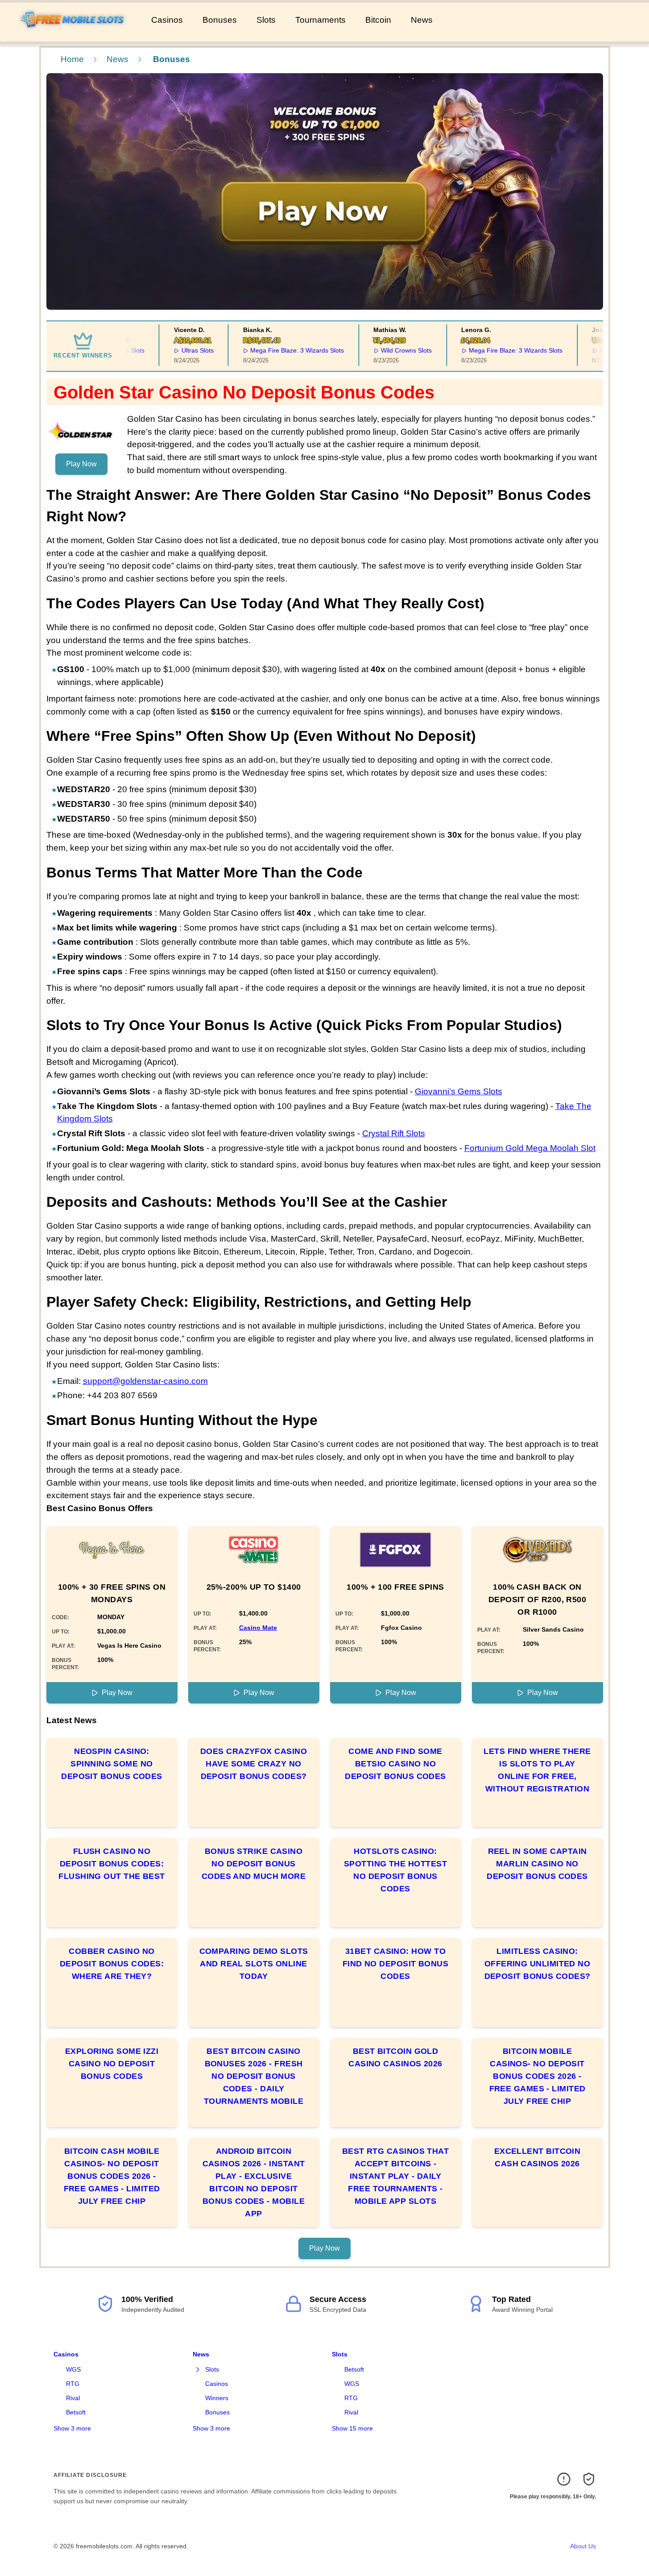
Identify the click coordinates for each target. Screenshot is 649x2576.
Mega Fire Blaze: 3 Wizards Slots (277, 350)
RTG (73, 2384)
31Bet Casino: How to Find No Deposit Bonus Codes (395, 1964)
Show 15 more (352, 2428)
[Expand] (198, 2370)
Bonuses (220, 20)
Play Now (81, 464)
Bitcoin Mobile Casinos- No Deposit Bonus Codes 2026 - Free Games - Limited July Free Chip (537, 2076)
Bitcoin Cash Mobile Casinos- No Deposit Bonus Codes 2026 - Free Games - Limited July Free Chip (112, 2176)
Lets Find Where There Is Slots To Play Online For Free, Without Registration (537, 1770)
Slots (266, 20)
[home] (74, 35)
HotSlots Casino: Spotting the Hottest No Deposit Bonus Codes (395, 1870)
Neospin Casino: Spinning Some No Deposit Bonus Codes (112, 1764)
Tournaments (320, 20)
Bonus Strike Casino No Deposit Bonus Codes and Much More (254, 1864)
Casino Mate (258, 1628)
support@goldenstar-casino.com (145, 1381)
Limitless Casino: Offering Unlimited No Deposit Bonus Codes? (537, 1964)
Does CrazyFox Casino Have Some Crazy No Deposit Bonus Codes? (254, 1764)
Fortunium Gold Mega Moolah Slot (530, 1148)
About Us (583, 2546)
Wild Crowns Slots (385, 350)
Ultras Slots (177, 350)
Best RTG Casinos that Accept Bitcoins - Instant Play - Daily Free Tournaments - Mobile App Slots (395, 2176)
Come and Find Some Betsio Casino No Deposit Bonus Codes (395, 1764)
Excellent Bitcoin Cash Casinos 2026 (537, 2157)
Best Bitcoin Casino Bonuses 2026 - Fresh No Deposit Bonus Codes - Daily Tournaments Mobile (254, 2076)
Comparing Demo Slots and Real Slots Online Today (254, 1964)
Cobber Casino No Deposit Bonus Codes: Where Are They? (112, 1964)
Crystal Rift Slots (394, 1133)
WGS (73, 2369)
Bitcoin (378, 20)
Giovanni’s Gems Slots (459, 1091)
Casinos (167, 20)
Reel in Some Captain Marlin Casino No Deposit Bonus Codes (537, 1864)
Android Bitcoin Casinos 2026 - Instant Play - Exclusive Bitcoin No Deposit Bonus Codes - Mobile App (254, 2182)
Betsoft (76, 2412)
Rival (73, 2398)
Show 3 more (72, 2428)
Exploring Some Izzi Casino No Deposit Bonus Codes (112, 2064)
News (422, 20)
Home (72, 59)
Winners (217, 2398)
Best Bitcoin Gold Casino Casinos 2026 (395, 2057)
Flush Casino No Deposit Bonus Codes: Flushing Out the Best (112, 1864)
